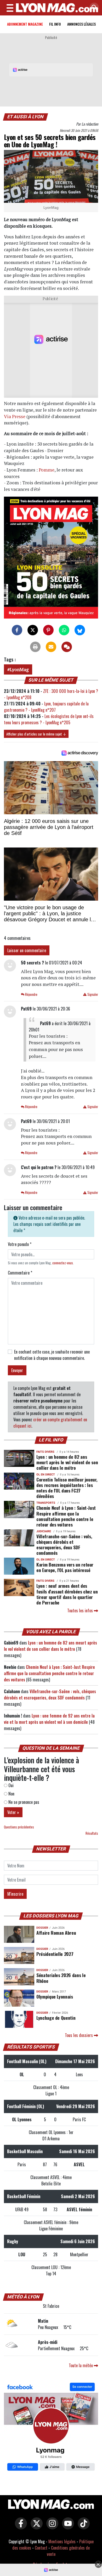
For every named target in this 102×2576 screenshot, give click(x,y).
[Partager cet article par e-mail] (51, 647)
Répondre (31, 994)
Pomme (47, 470)
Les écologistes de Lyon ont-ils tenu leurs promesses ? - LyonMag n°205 (49, 719)
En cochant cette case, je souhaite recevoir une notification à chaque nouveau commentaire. (52, 1355)
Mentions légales (62, 2541)
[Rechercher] (93, 8)
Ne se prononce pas (23, 1802)
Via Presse (15, 416)
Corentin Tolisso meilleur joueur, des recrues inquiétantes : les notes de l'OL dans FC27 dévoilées (67, 1488)
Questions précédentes (19, 1827)
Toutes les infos (81, 1610)
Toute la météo (81, 2365)
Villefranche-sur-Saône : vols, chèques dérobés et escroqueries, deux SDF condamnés (64, 1544)
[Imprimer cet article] (35, 647)
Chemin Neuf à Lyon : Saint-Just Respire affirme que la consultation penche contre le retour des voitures (66, 1516)
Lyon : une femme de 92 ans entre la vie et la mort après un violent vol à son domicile (49, 1719)
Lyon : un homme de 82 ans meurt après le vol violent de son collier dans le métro (67, 1462)
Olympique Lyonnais (55, 1996)
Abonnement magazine (25, 24)
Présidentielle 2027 (55, 1954)
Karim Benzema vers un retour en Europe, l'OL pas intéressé (65, 1567)
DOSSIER (42, 1928)
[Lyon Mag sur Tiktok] (82, 2527)
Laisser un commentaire (27, 950)
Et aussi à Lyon (26, 117)
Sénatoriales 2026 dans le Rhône (61, 1978)
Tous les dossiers (79, 2035)
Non (11, 1794)
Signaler (92, 994)
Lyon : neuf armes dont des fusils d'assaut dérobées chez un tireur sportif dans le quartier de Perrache (67, 1594)
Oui (10, 1785)
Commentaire (20, 1273)
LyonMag (19, 669)
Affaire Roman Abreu (56, 1933)
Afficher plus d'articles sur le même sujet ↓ (36, 734)
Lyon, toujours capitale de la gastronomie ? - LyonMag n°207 (46, 707)
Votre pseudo (20, 1244)
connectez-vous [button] (63, 1263)
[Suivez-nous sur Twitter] (35, 2527)
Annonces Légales (81, 24)
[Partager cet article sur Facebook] (17, 630)
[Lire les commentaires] (67, 647)
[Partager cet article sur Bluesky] (80, 630)
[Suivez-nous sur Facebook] (51, 2428)
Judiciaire (44, 1531)
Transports (46, 1503)
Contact (41, 2548)
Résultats (92, 1833)
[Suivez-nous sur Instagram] (51, 2527)
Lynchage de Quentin (56, 2018)
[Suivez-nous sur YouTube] (67, 2527)
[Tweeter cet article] (33, 630)
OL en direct (46, 1475)
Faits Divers (45, 1452)
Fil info (55, 24)
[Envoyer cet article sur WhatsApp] (64, 630)
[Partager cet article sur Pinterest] (48, 630)
